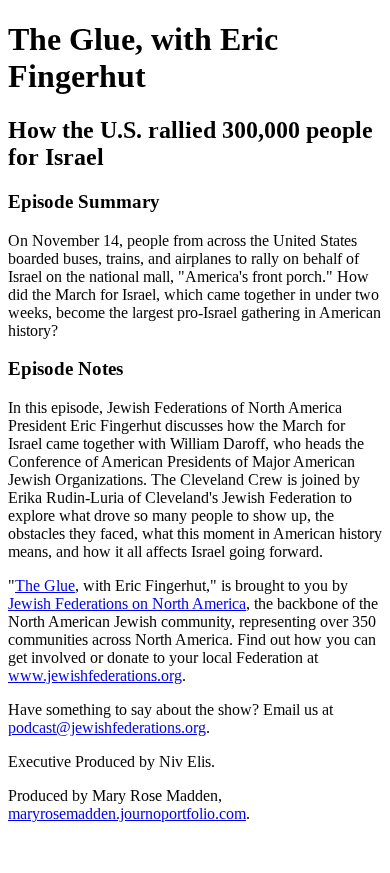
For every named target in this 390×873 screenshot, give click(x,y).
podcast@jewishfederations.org (107, 727)
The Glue (45, 585)
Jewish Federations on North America (127, 603)
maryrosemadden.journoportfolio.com (127, 813)
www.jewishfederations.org (95, 675)
